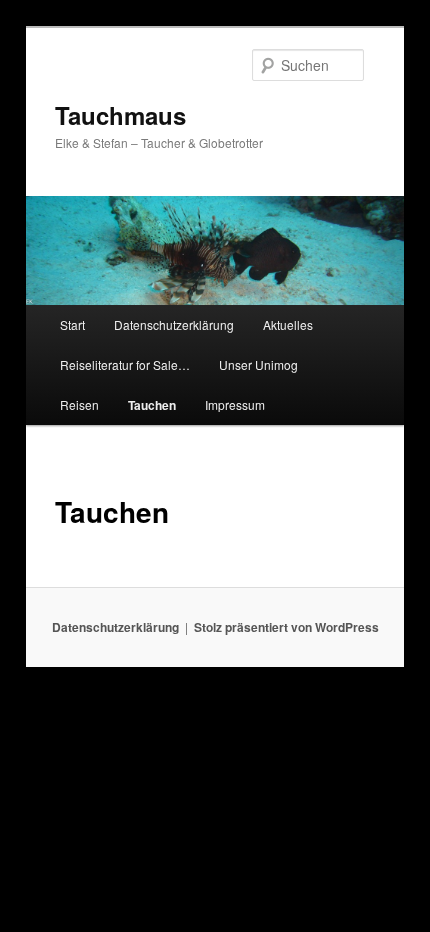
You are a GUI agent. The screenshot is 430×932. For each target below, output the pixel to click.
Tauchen (152, 405)
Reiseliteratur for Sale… (125, 364)
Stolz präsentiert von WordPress (286, 627)
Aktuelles (288, 324)
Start (72, 324)
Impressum (235, 404)
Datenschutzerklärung (174, 324)
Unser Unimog (258, 364)
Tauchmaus (120, 115)
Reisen (79, 404)
